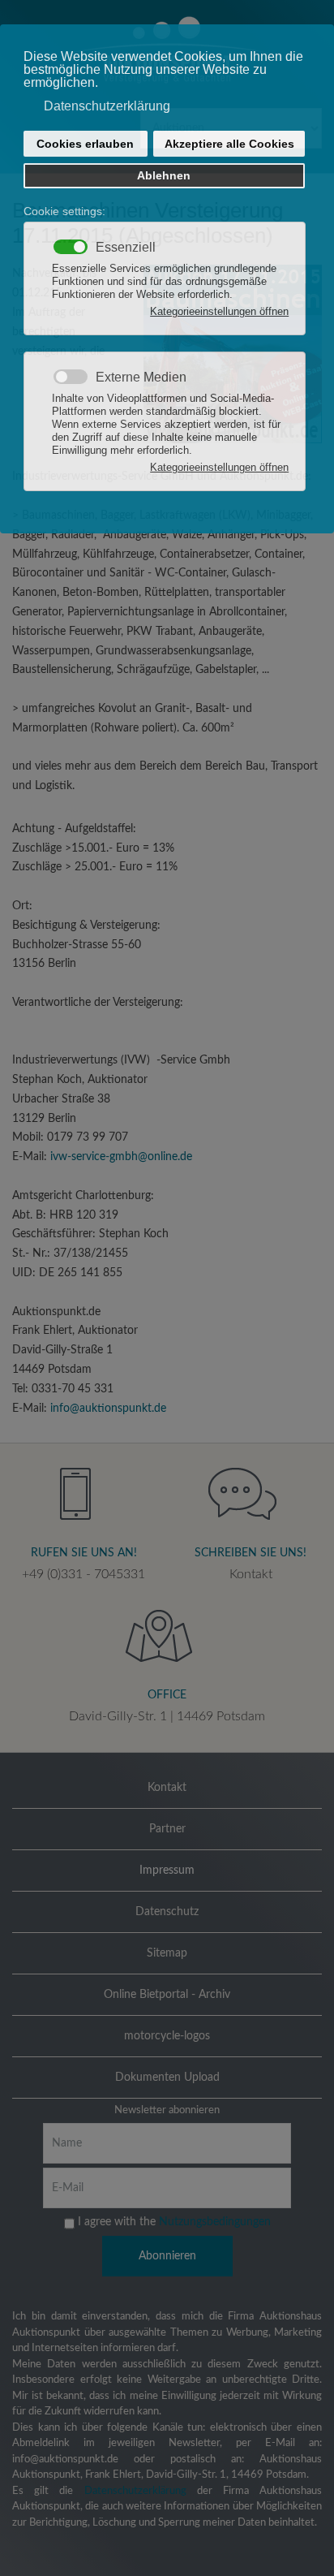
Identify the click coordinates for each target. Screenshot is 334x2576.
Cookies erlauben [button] (85, 144)
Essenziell (126, 248)
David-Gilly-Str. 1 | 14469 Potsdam (167, 1716)
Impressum (167, 1871)
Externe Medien (141, 378)
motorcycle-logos (167, 2036)
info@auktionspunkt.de (108, 1409)
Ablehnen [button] (164, 175)
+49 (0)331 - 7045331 (83, 1574)
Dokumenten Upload (167, 2078)
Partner (167, 1829)
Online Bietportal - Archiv (167, 1995)
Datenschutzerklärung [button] (107, 106)
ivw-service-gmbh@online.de (121, 1157)
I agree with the (173, 2222)
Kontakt (251, 1574)
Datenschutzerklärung (135, 2491)
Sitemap (167, 1953)
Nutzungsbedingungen (215, 2222)
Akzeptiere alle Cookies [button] (229, 144)
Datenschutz (167, 1912)
